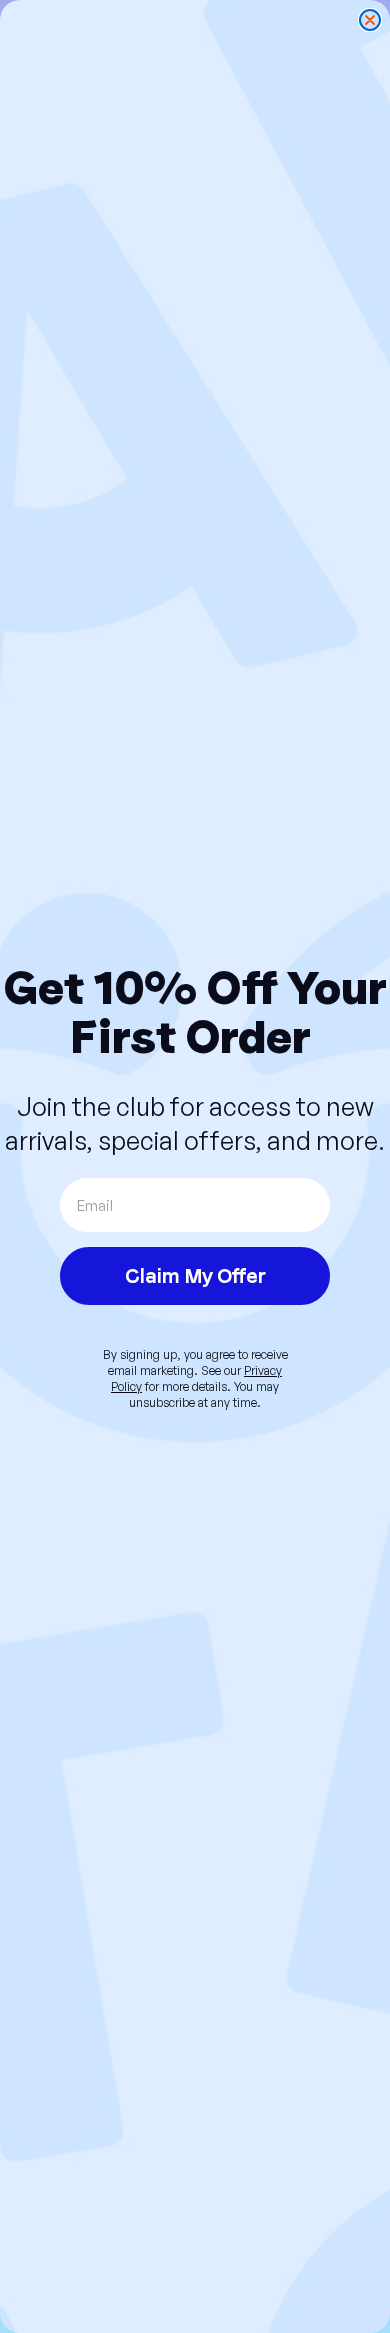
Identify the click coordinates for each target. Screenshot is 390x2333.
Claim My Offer (195, 1276)
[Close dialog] (370, 20)
